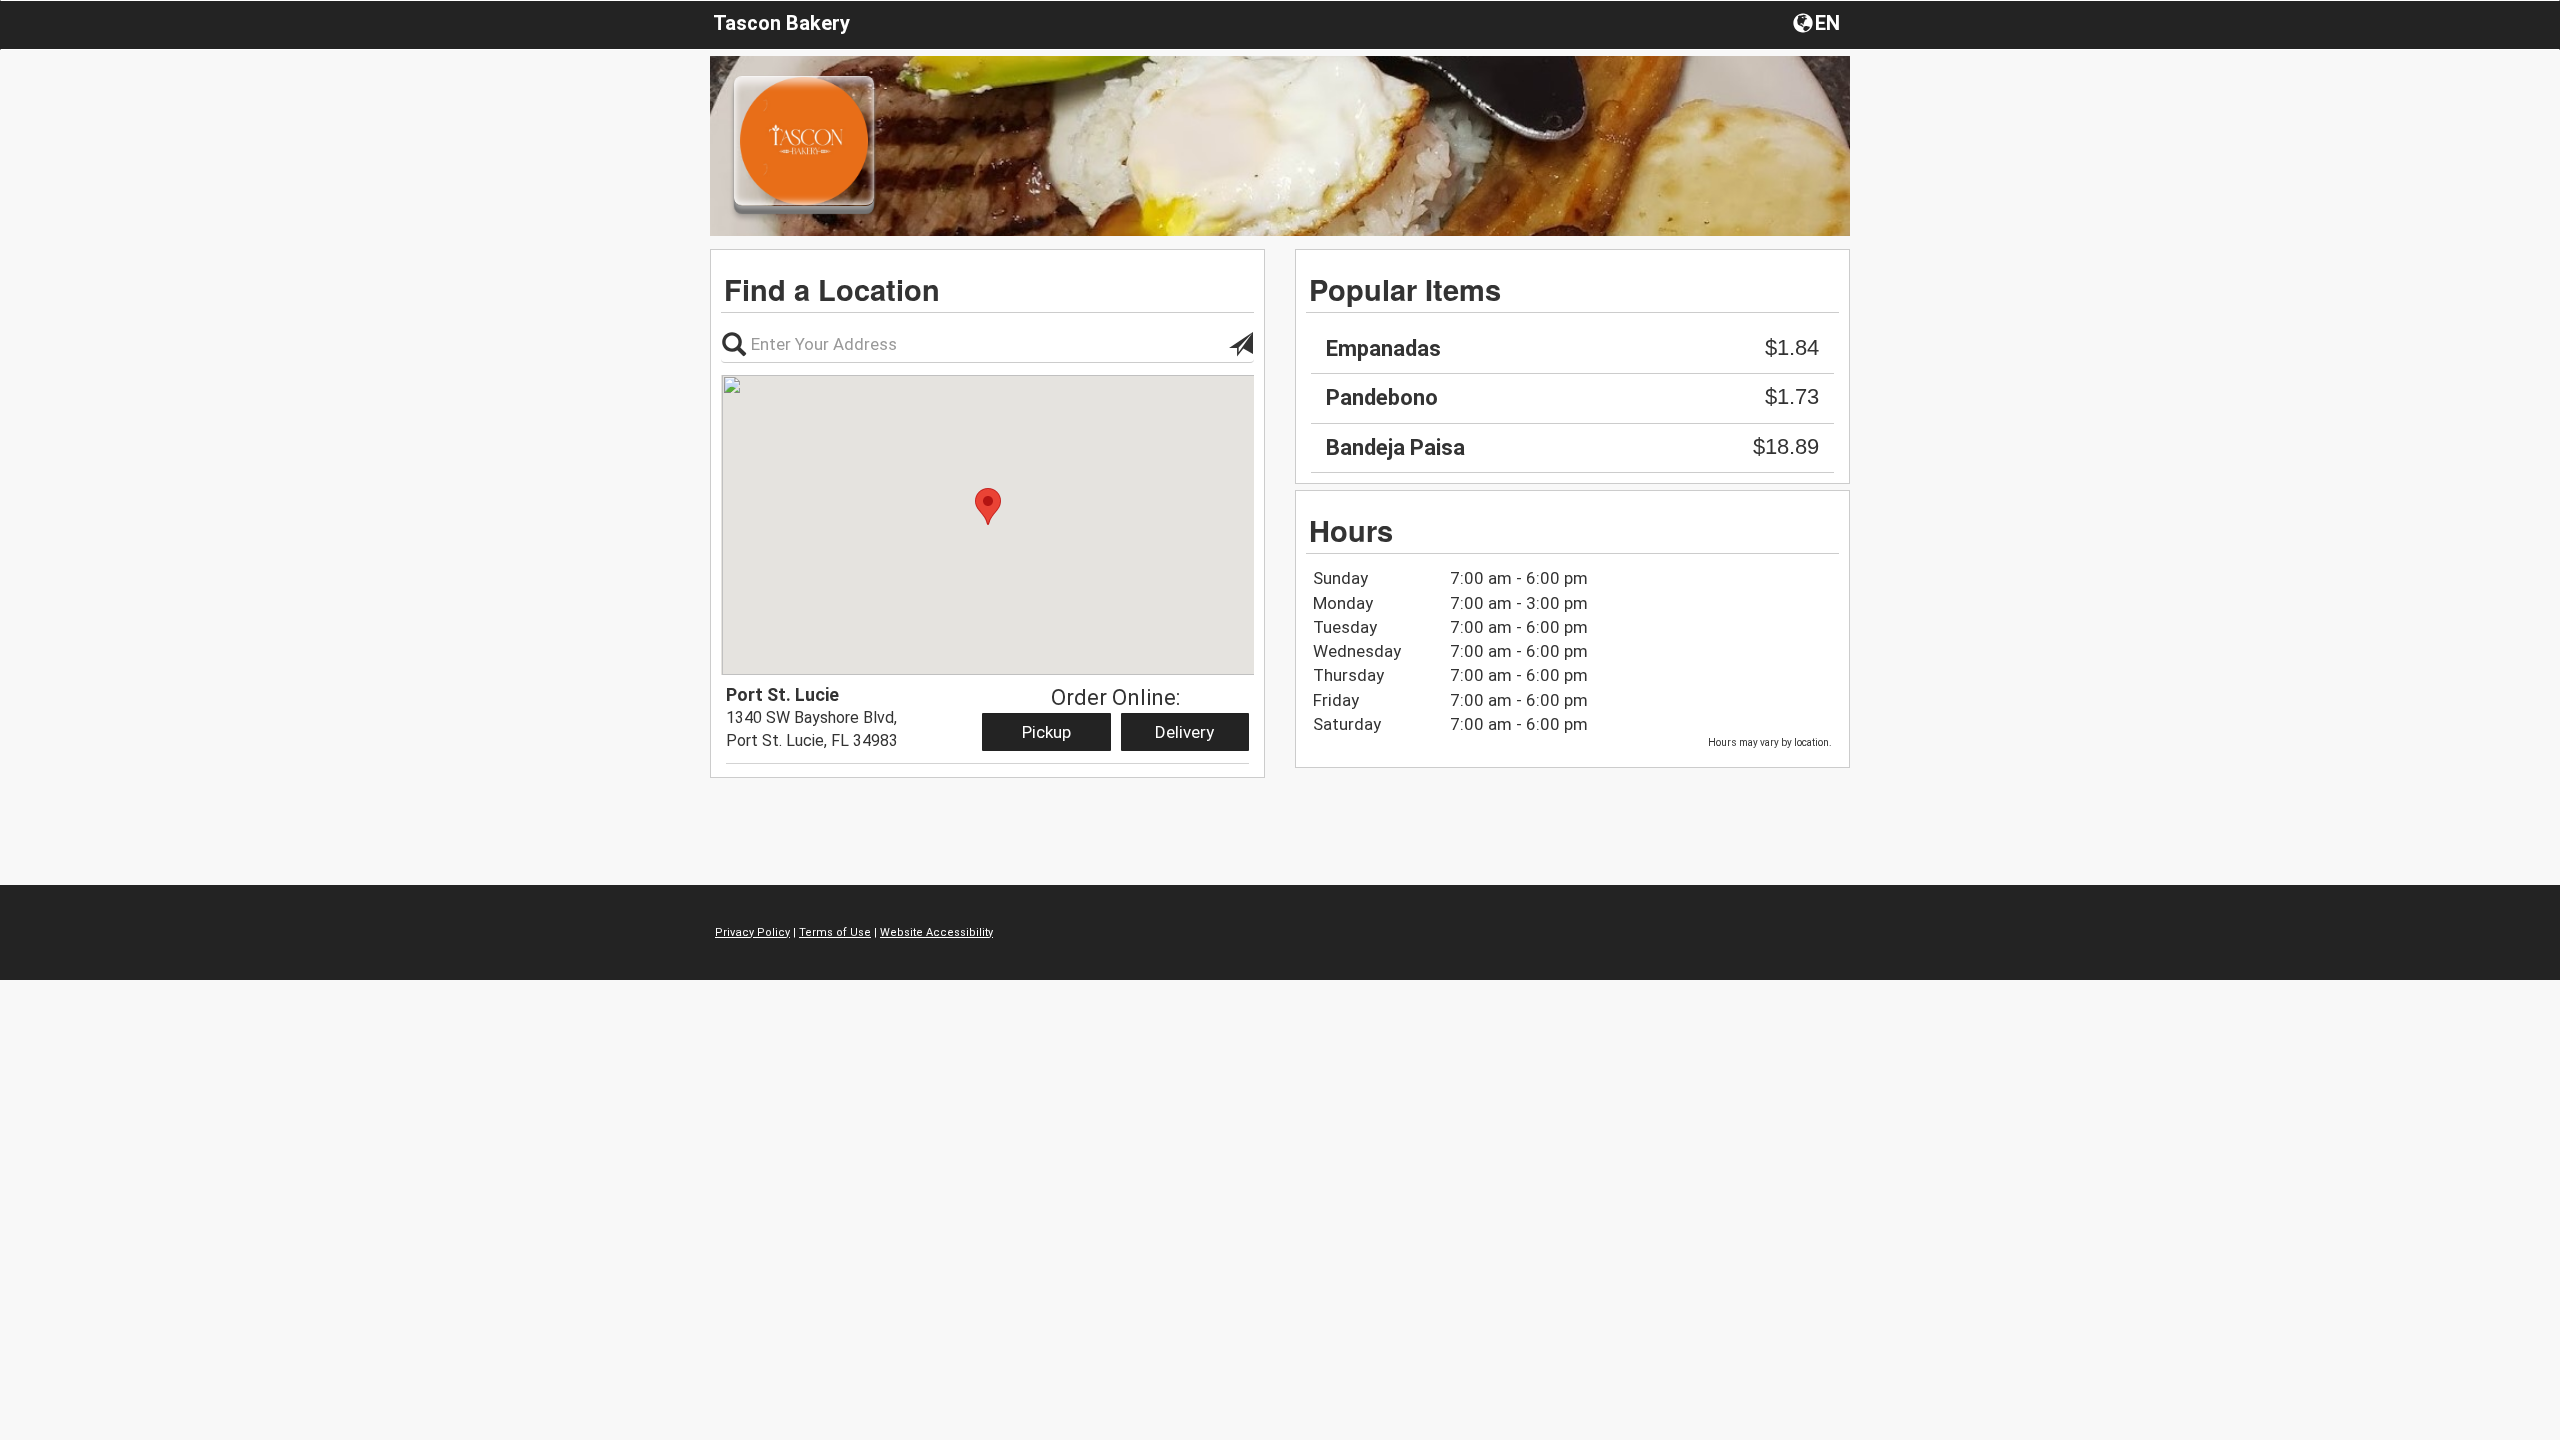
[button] (1818, 22)
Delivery (1184, 732)
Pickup (1046, 732)
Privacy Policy (752, 932)
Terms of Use (835, 932)
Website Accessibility (936, 932)
